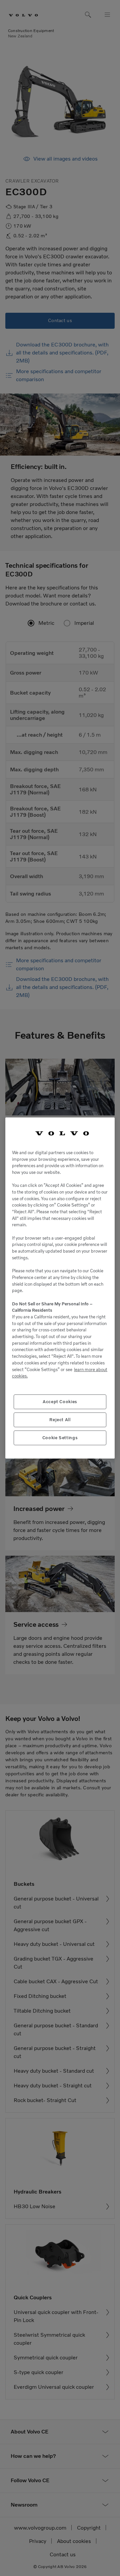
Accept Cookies (60, 1402)
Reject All (60, 1420)
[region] (60, 1288)
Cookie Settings (60, 1438)
